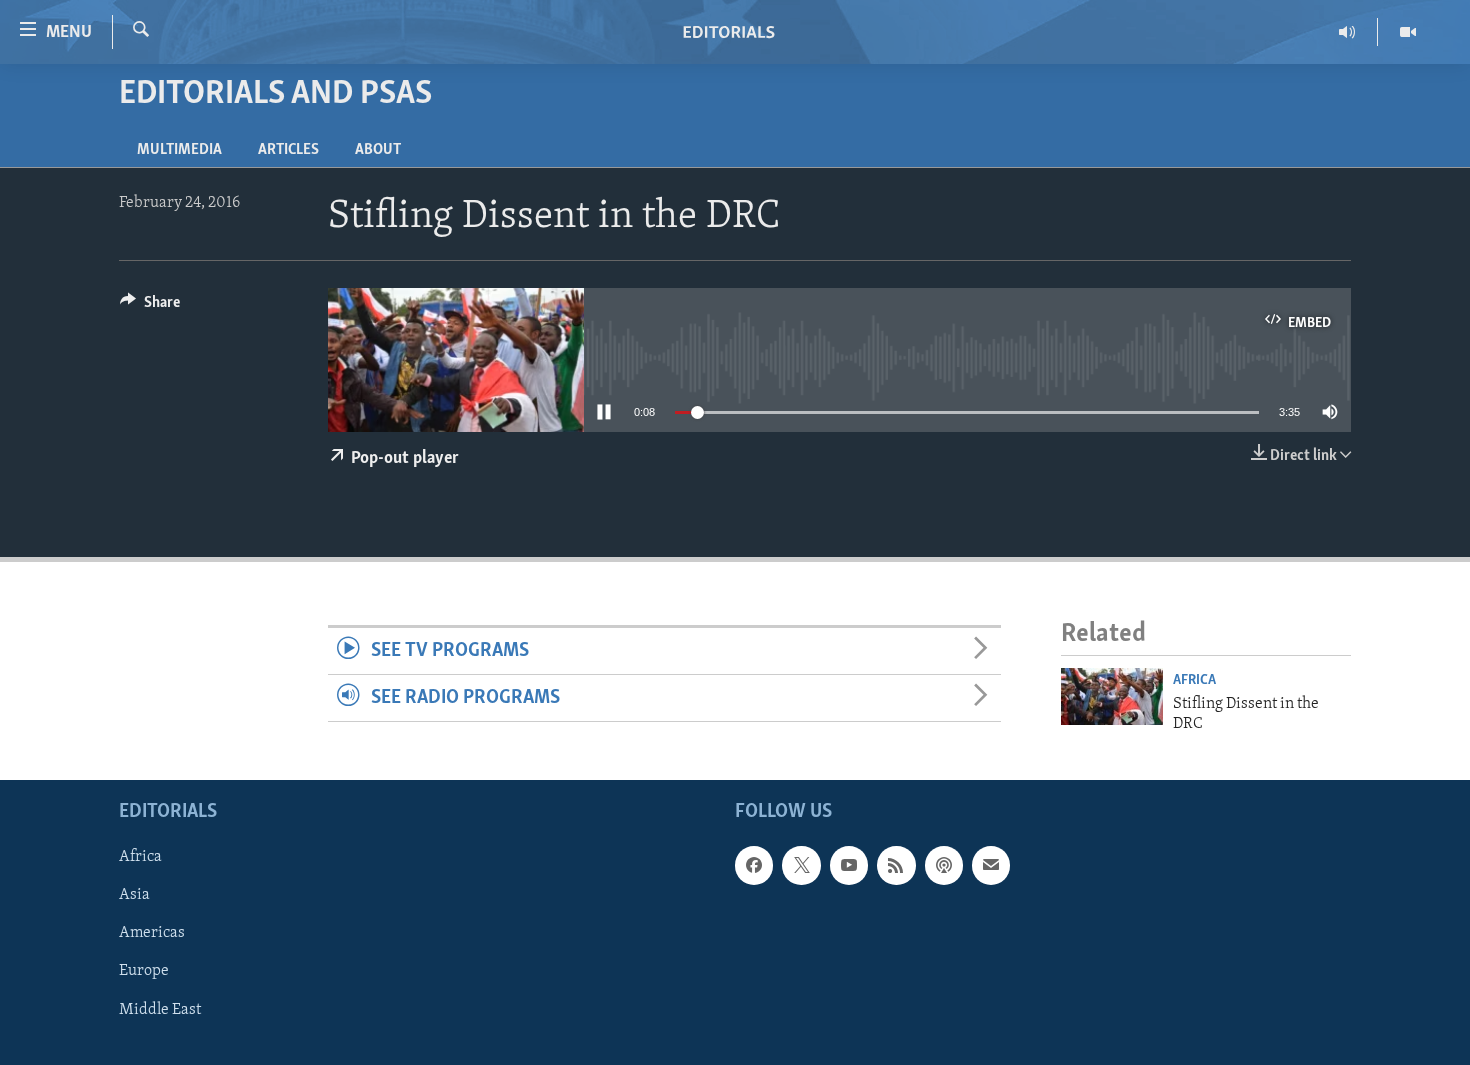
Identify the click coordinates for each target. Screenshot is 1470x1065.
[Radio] (1347, 32)
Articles (288, 150)
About (378, 150)
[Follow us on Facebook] (754, 866)
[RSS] (896, 866)
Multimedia (179, 150)
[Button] (150, 307)
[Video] (1408, 32)
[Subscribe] (991, 866)
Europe (144, 972)
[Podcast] (944, 866)
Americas (152, 934)
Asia (134, 896)
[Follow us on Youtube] (849, 866)
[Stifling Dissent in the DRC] (1112, 696)
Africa (1194, 680)
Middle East (160, 1010)
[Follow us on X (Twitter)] (801, 866)
